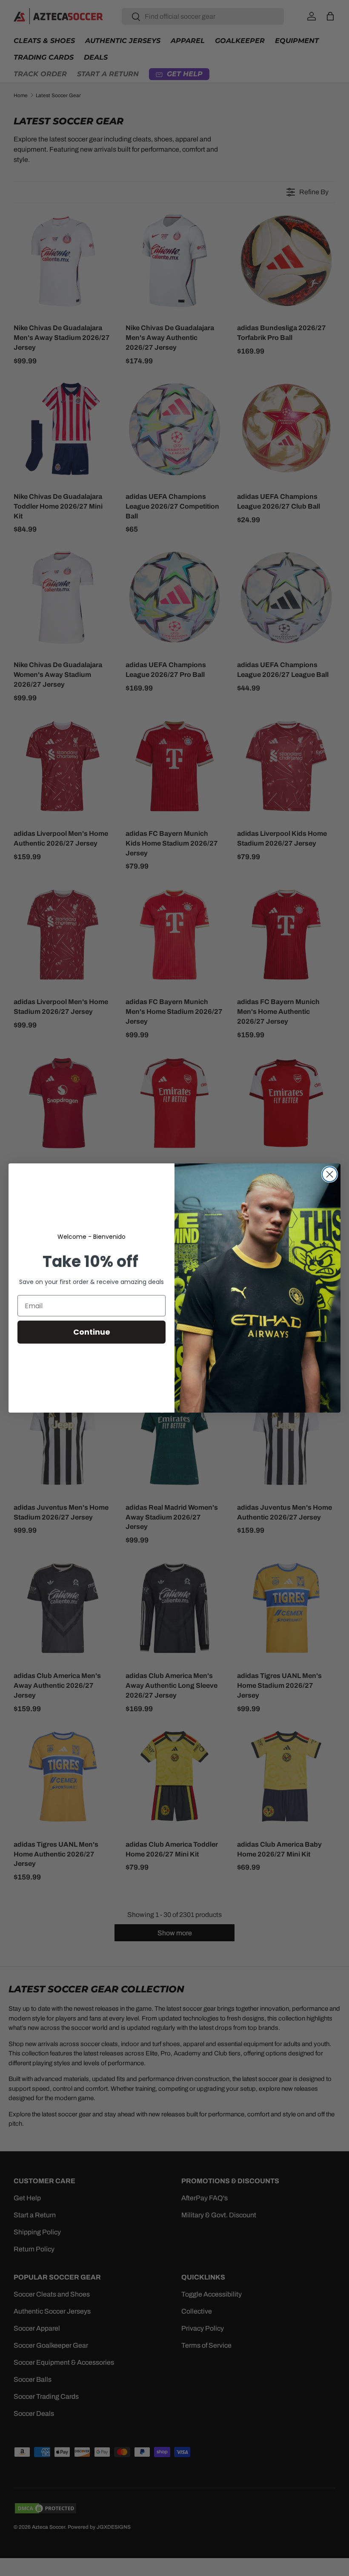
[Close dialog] (330, 1174)
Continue (92, 1332)
